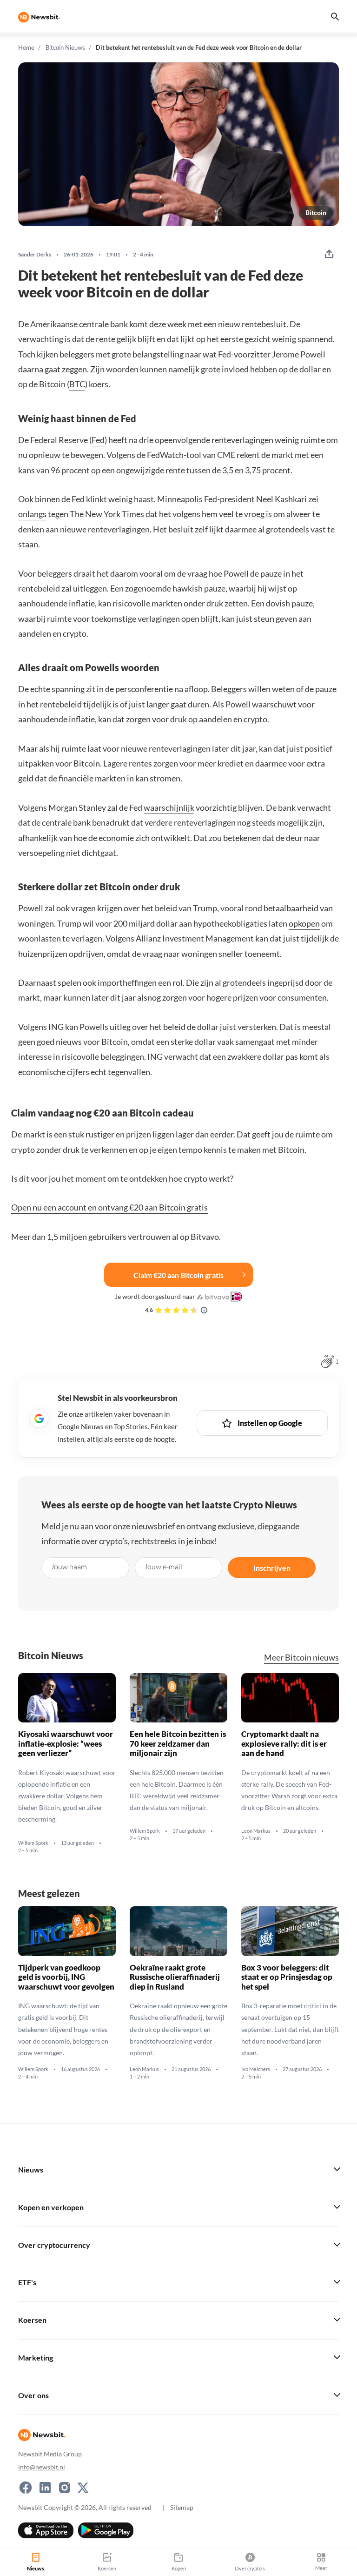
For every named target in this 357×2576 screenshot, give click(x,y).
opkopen (304, 923)
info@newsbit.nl (42, 2467)
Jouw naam (69, 1567)
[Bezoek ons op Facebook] (26, 2488)
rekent (248, 455)
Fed (98, 440)
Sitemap (182, 2507)
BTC (77, 384)
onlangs (32, 514)
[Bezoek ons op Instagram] (65, 2488)
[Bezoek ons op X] (83, 2488)
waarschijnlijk (169, 807)
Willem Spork (33, 1843)
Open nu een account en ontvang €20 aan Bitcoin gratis (109, 1207)
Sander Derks (35, 255)
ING (56, 1027)
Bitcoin (316, 212)
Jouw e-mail (163, 1567)
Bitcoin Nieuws (65, 47)
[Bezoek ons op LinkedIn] (45, 2488)
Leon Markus (256, 1831)
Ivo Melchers (256, 2069)
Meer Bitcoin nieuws (301, 1658)
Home (26, 47)
